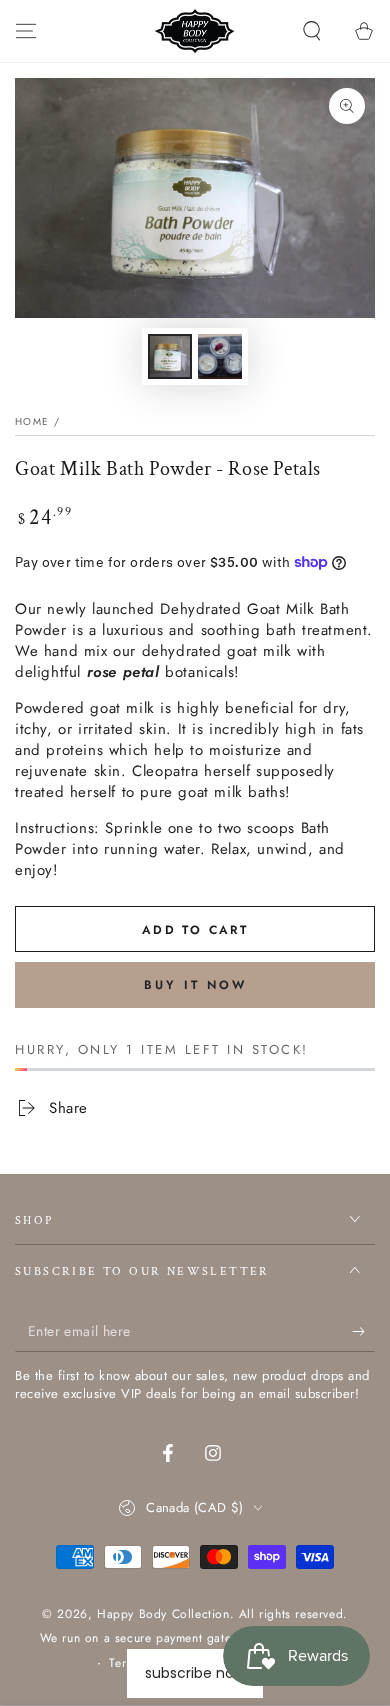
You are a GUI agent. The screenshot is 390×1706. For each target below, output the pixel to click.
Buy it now (195, 985)
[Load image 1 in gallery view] (170, 356)
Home (32, 421)
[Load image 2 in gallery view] (220, 356)
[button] (312, 31)
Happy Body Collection (163, 1614)
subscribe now (195, 1673)
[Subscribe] (363, 1332)
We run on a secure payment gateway (146, 1638)
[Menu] (26, 31)
